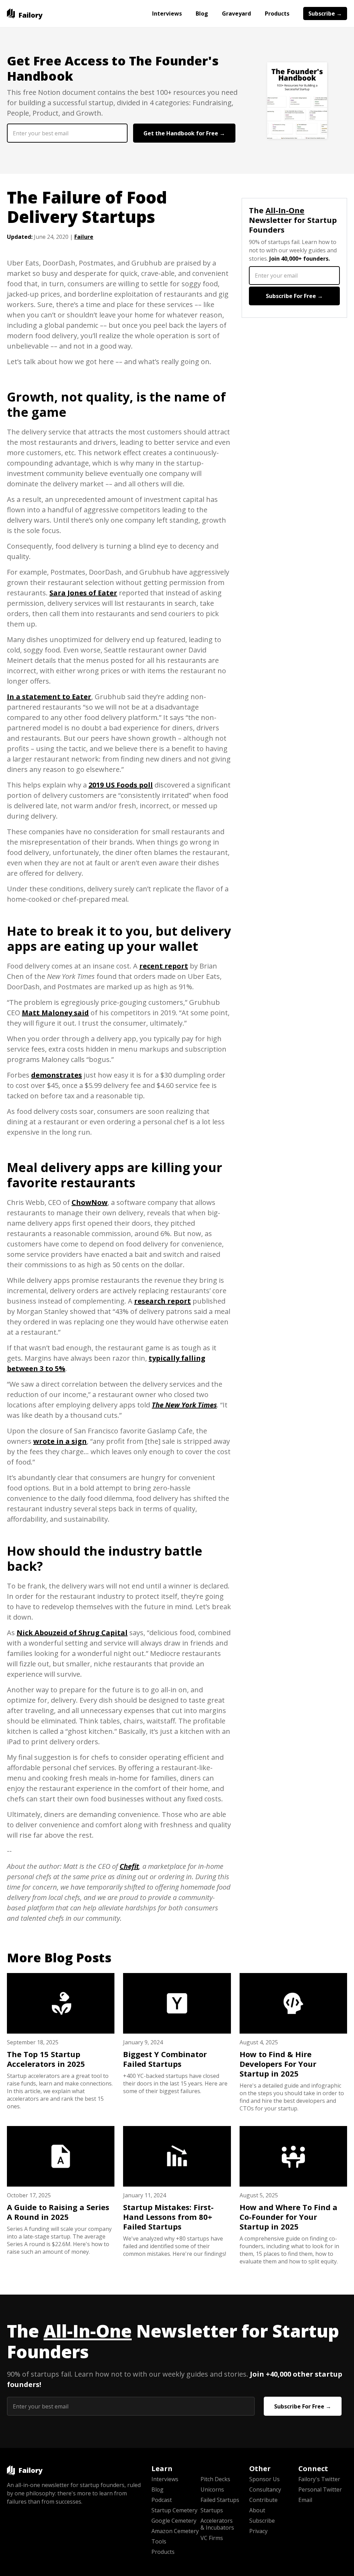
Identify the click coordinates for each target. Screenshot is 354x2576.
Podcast (162, 2500)
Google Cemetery (174, 2521)
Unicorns (212, 2489)
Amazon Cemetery (175, 2531)
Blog (202, 13)
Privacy (258, 2531)
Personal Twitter (320, 2489)
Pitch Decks (215, 2479)
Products (277, 13)
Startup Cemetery (174, 2510)
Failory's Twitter (319, 2479)
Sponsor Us (264, 2479)
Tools (159, 2541)
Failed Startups (220, 2500)
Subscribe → (325, 13)
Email (305, 2500)
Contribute (263, 2500)
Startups (212, 2510)
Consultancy (265, 2489)
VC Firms (212, 2538)
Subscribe (262, 2521)
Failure (84, 237)
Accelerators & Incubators (217, 2524)
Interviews (167, 13)
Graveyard (236, 13)
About (257, 2510)
